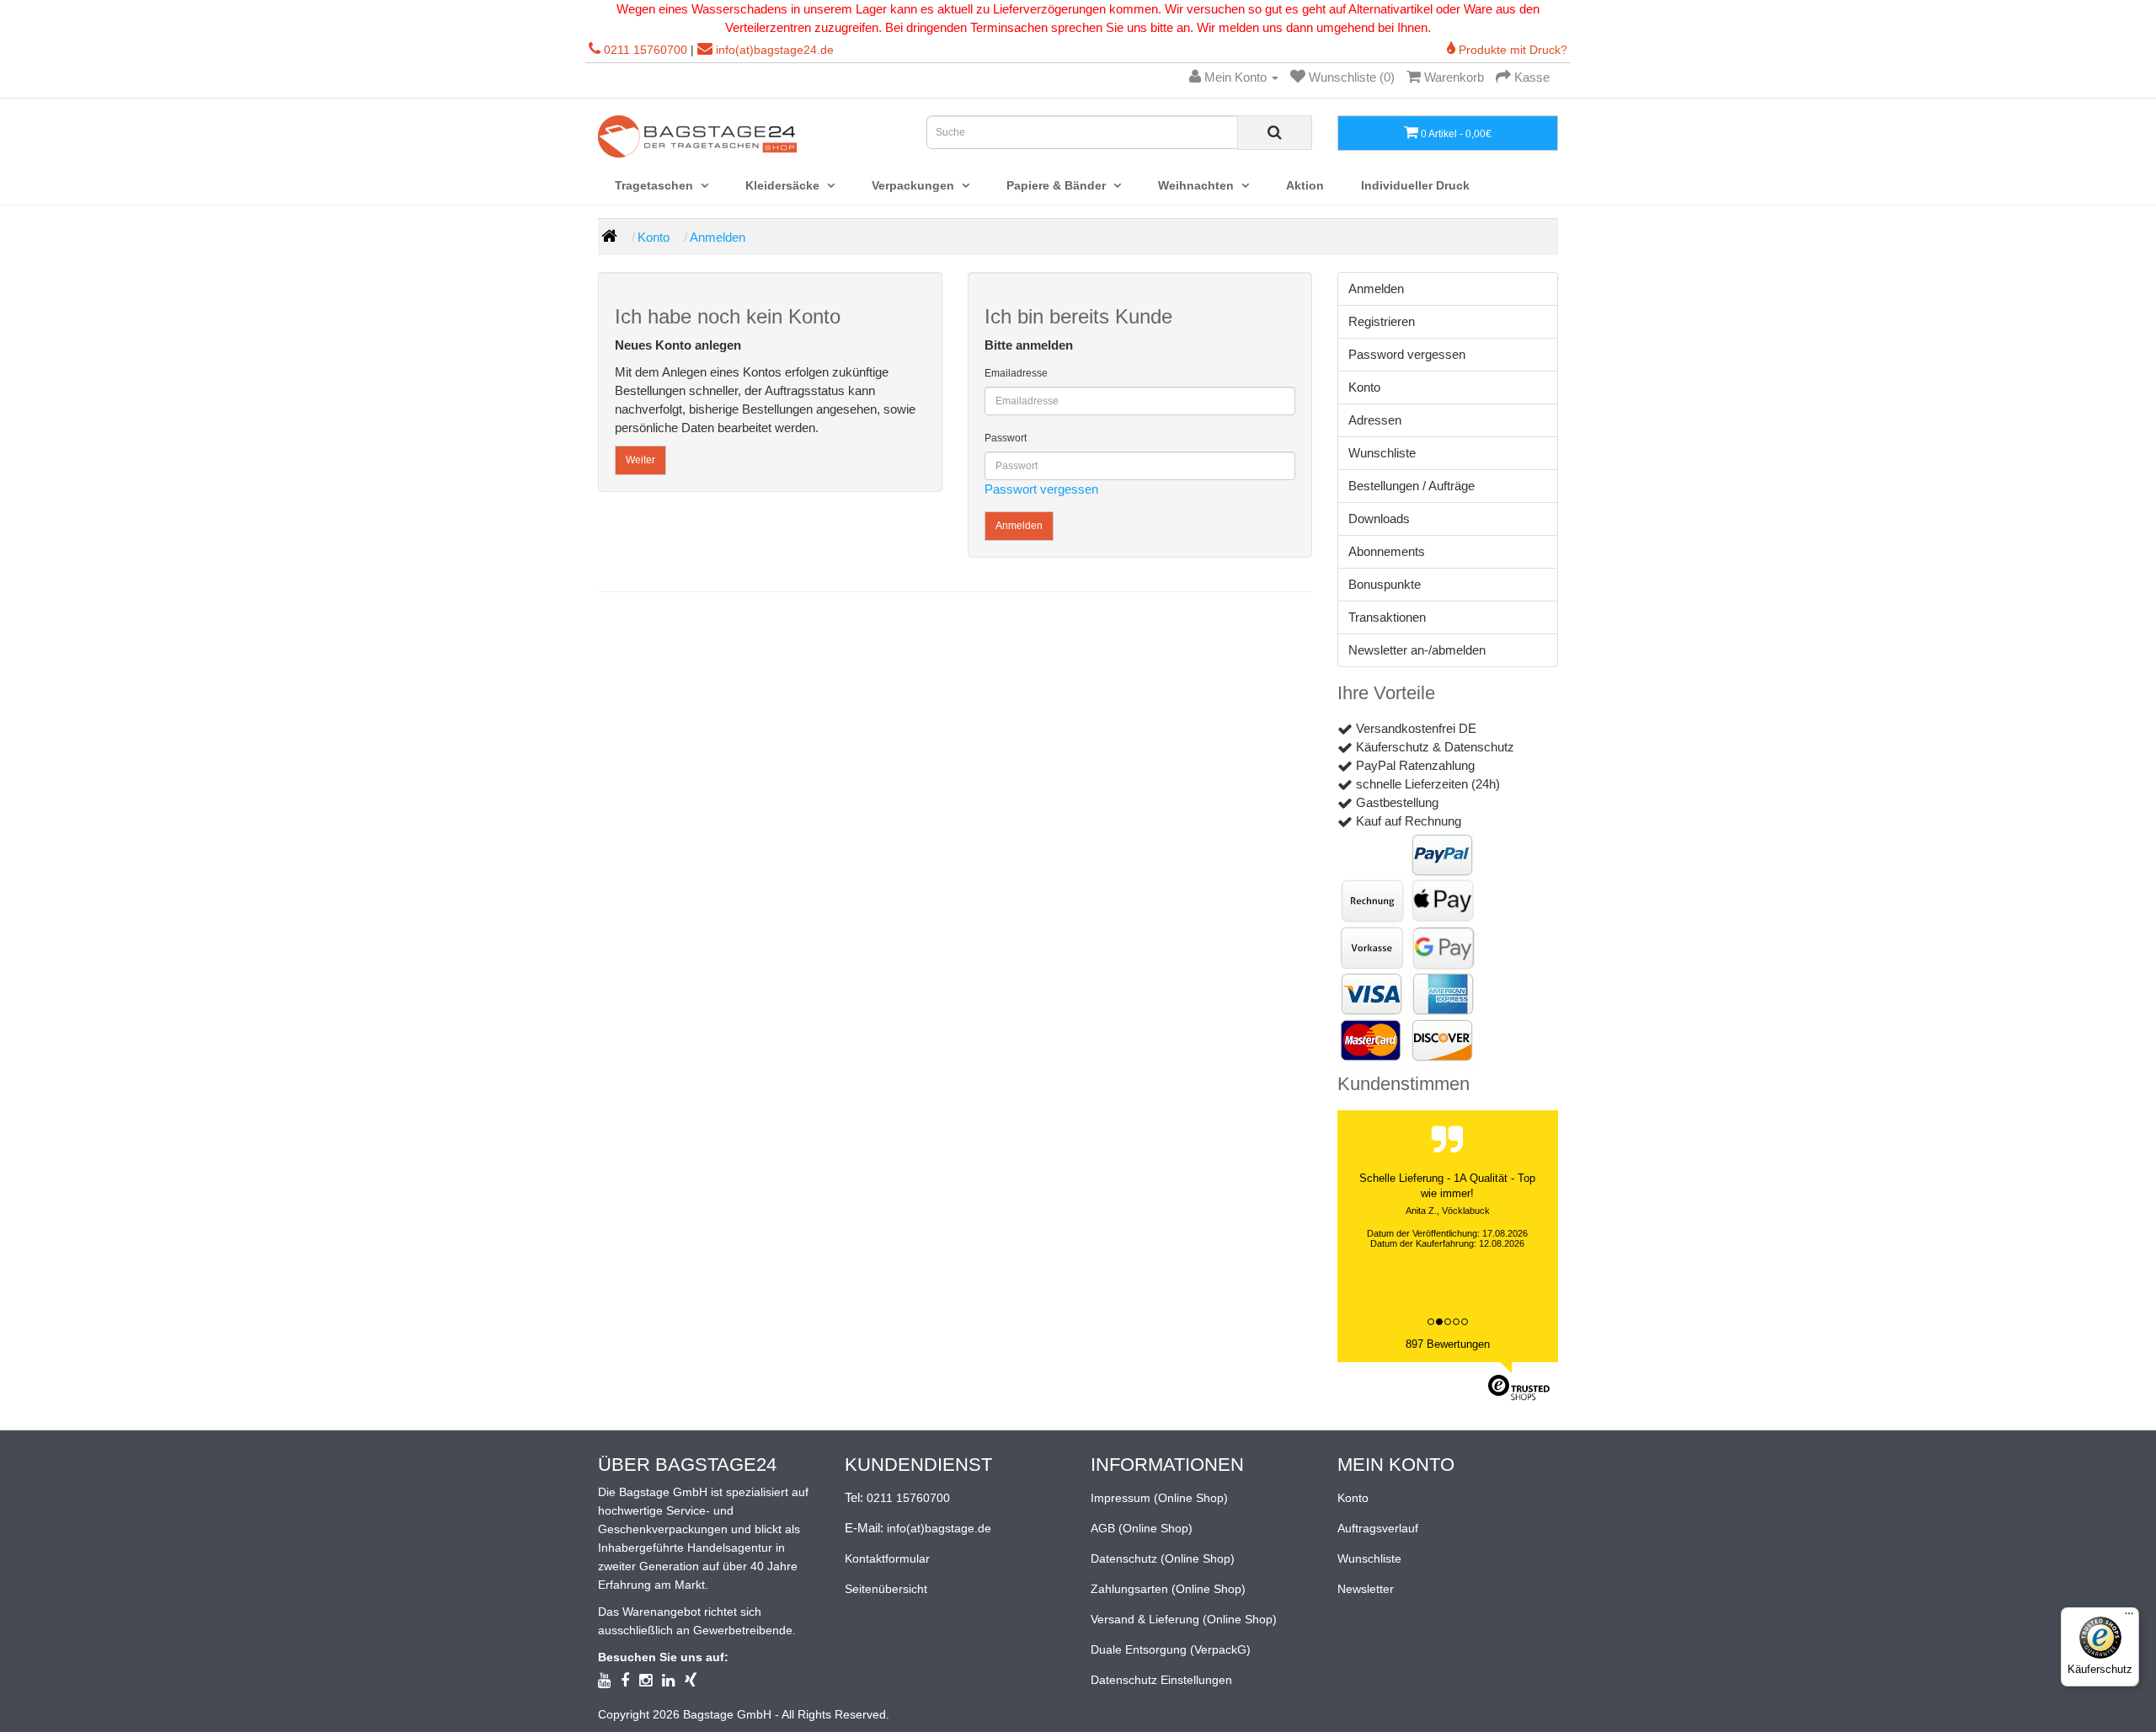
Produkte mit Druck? (1511, 50)
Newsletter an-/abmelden (1417, 650)
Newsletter (1366, 1589)
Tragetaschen (656, 185)
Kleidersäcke (784, 185)
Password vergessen (1407, 354)
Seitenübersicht (886, 1589)
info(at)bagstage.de (939, 1528)
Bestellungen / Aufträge (1412, 486)
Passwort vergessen (1041, 489)
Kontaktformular (887, 1558)
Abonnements (1387, 551)
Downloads (1379, 519)
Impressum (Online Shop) (1159, 1498)
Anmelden (718, 237)
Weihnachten (1198, 185)
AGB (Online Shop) (1142, 1528)
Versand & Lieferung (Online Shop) (1184, 1619)
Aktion (1305, 185)
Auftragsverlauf (1378, 1528)
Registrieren (1382, 321)
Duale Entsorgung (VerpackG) (1171, 1649)
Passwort (1006, 438)
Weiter (640, 460)
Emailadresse (1016, 373)
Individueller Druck (1415, 185)
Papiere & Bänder (1058, 185)
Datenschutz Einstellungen (1161, 1680)
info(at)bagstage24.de (775, 50)
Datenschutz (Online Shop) (1163, 1558)
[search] (1275, 133)
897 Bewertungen (1448, 1344)
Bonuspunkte (1385, 584)
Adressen (1375, 420)
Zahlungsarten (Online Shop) (1168, 1589)
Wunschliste (1382, 453)
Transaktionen (1387, 617)
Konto (654, 237)
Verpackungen (915, 185)
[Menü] (2129, 1617)
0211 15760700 (646, 50)
